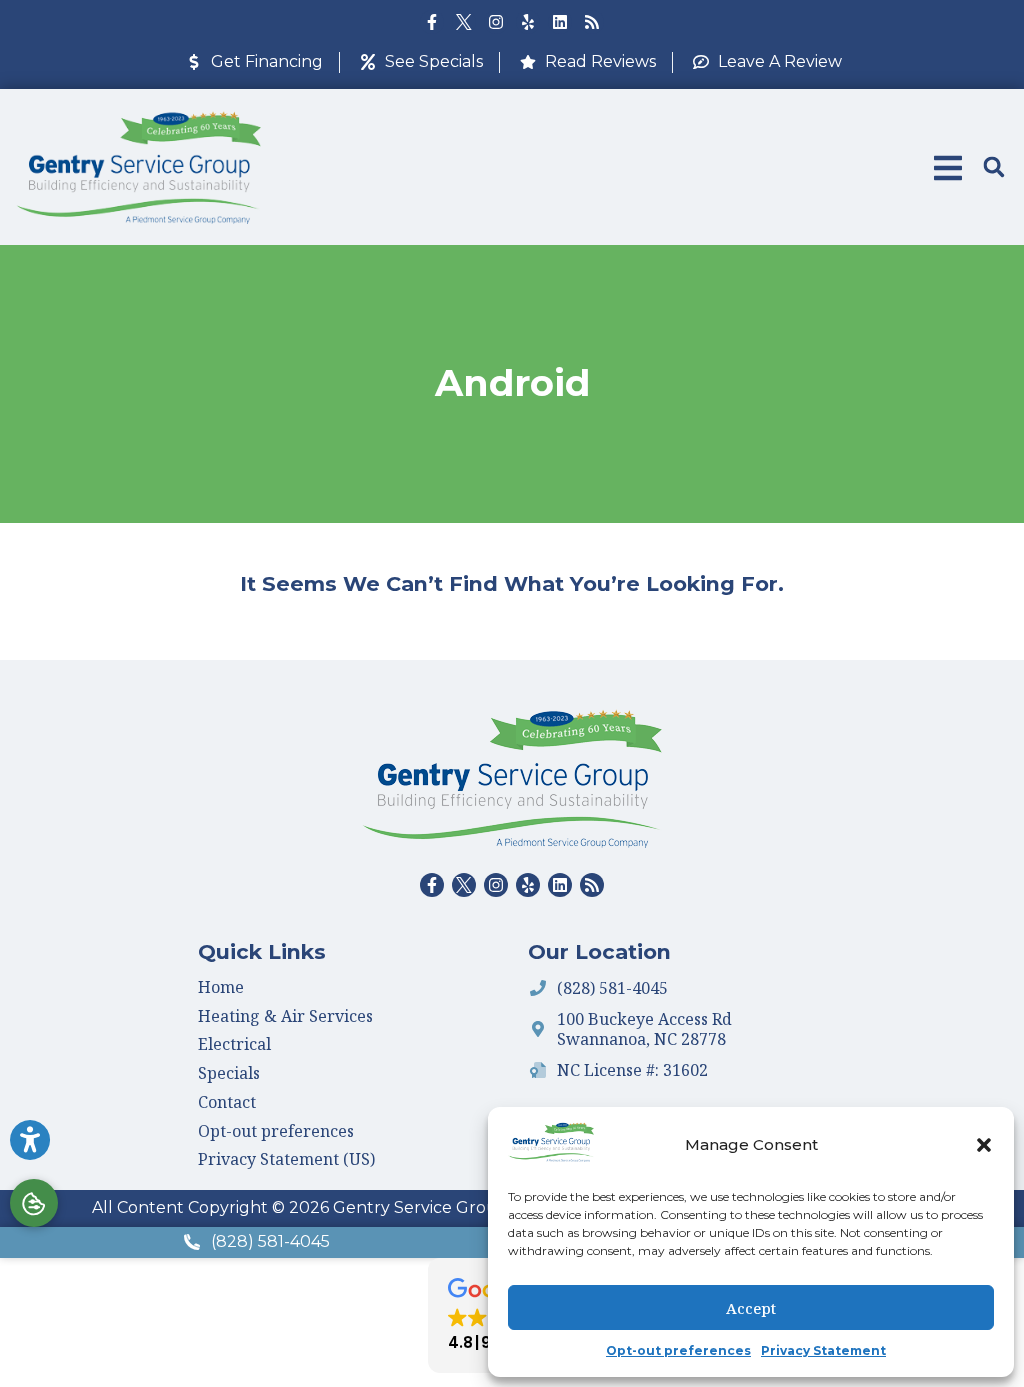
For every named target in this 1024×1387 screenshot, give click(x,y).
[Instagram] (496, 22)
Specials (229, 1073)
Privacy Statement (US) (286, 1159)
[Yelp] (528, 22)
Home (221, 987)
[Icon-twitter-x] (464, 22)
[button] (984, 1145)
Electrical (234, 1044)
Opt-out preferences (678, 1350)
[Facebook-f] (432, 22)
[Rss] (592, 22)
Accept (751, 1308)
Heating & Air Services (285, 1016)
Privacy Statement (823, 1350)
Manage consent (34, 1203)
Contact (227, 1102)
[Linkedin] (560, 22)
